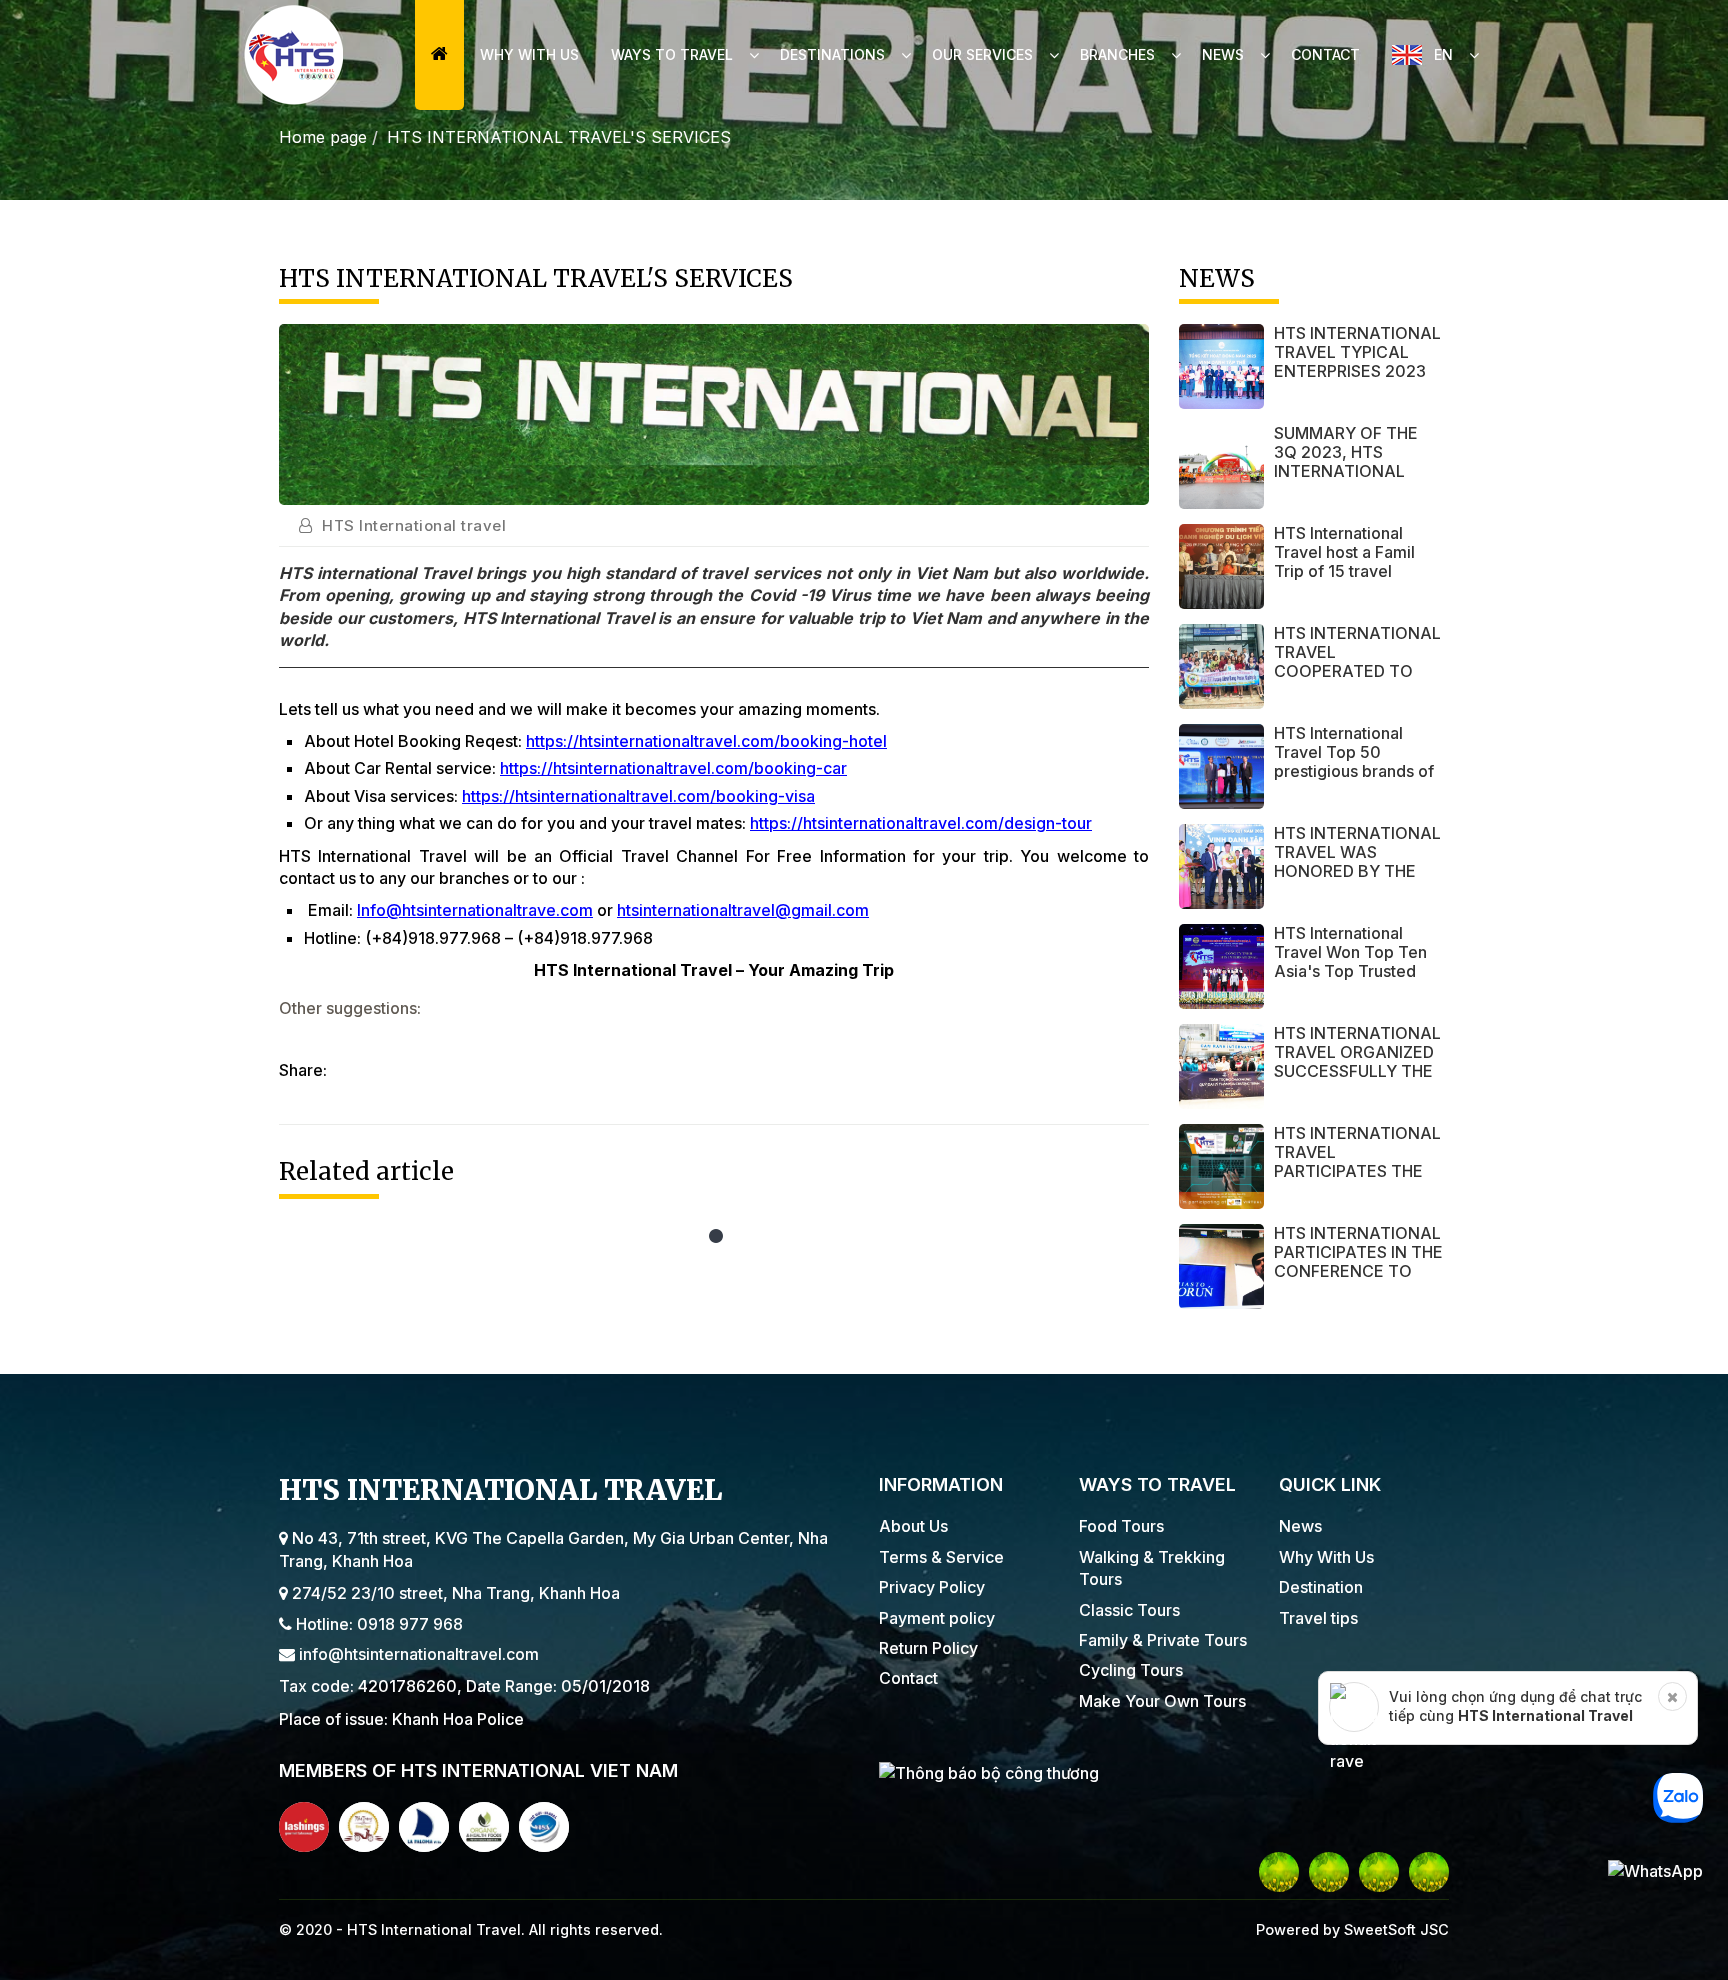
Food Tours (1121, 1526)
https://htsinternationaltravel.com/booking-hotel (706, 741)
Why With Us (1326, 1557)
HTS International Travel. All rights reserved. (505, 1929)
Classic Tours (1129, 1610)
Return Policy (928, 1648)
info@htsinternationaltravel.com (417, 1654)
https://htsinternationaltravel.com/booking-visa (638, 796)
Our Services (982, 54)
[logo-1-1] (304, 1827)
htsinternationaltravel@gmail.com (743, 910)
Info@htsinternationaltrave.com (475, 910)
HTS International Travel (1545, 1715)
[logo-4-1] (484, 1827)
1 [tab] (714, 1239)
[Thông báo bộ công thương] (1164, 1772)
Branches (1117, 54)
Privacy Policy (932, 1587)
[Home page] (439, 55)
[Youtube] (1329, 1872)
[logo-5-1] (544, 1827)
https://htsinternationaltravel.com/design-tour (921, 823)
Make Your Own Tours (1162, 1701)
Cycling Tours (1131, 1670)
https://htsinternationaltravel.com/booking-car (673, 768)
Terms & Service (941, 1557)
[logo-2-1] (364, 1827)
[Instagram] (1379, 1872)
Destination (1321, 1587)
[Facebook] (1279, 1872)
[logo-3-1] (424, 1827)
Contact (1325, 54)
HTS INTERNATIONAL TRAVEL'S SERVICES (559, 137)
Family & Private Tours (1163, 1640)
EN (1443, 54)
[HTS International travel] (293, 55)
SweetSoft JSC (1394, 1929)
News (1223, 54)
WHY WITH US (529, 54)
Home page (323, 137)
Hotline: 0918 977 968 (377, 1624)
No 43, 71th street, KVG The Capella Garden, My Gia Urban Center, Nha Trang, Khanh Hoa (553, 1549)
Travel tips (1318, 1618)
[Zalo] (1429, 1872)
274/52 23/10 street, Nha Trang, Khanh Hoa (454, 1593)
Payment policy (937, 1618)
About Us (913, 1526)
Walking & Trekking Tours (1152, 1568)
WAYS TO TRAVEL (672, 54)
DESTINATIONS (832, 54)
